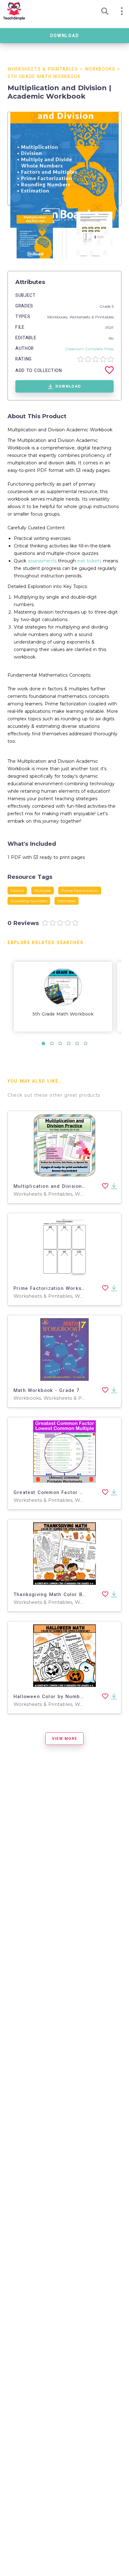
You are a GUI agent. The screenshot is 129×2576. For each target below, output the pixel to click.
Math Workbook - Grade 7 (46, 1390)
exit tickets (89, 561)
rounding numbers (29, 901)
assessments (42, 561)
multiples (43, 891)
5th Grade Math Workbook (44, 77)
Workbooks (100, 69)
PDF (110, 328)
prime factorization (80, 891)
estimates (67, 901)
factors (17, 891)
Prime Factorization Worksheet (53, 1288)
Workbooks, (58, 317)
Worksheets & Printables (43, 69)
